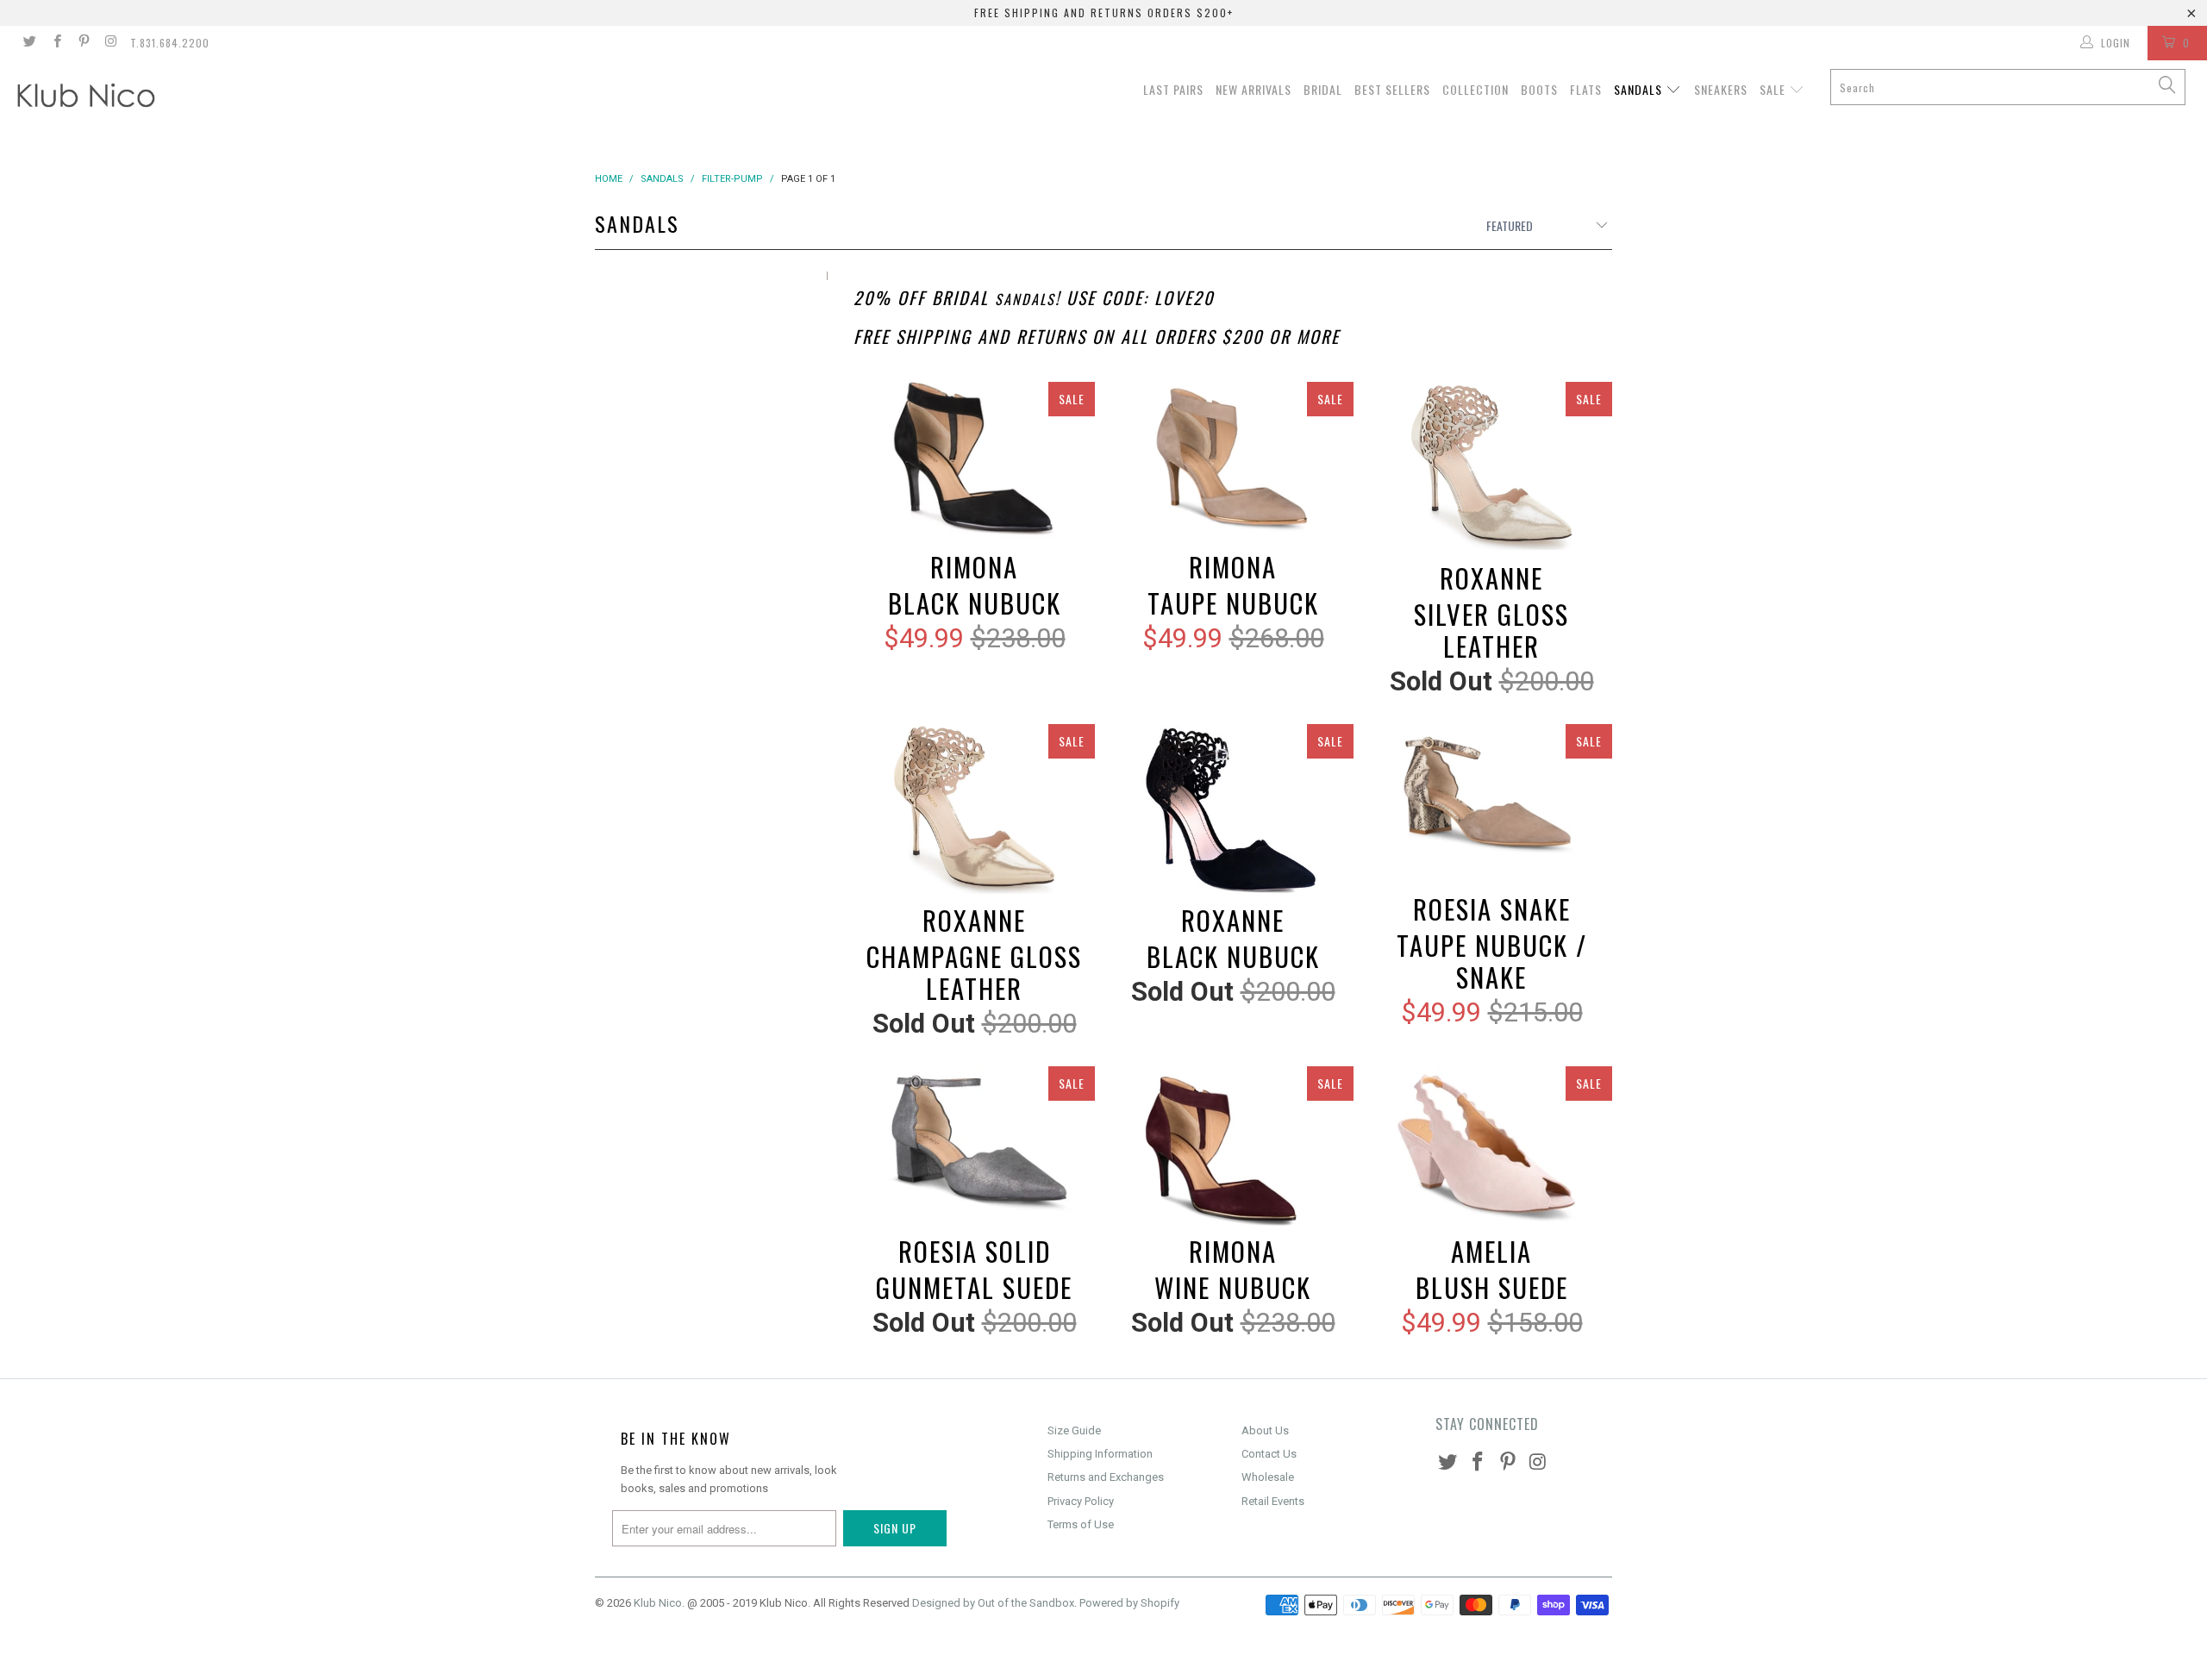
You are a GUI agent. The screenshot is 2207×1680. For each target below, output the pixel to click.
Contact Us (1269, 1454)
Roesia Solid (974, 1147)
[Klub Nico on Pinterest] (83, 43)
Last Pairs (1173, 89)
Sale (1774, 89)
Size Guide (1074, 1430)
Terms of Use (1081, 1524)
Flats (1586, 89)
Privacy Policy (1081, 1501)
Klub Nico (658, 1603)
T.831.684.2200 (170, 43)
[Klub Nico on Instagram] (110, 43)
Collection (1476, 89)
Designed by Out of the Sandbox (993, 1603)
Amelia (1491, 1147)
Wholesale (1268, 1477)
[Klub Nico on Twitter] (29, 43)
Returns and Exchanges (1106, 1477)
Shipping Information (1100, 1454)
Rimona (974, 462)
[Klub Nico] (185, 98)
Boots (1539, 89)
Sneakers (1721, 89)
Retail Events (1273, 1501)
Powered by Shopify (1129, 1603)
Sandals (1640, 89)
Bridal (1323, 89)
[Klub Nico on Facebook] (56, 43)
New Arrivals (1254, 89)
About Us (1265, 1430)
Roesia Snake (1491, 805)
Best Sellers (1392, 89)
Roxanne (1491, 468)
